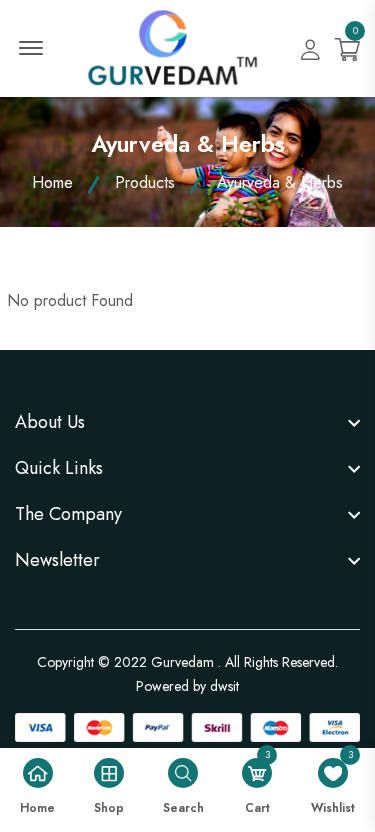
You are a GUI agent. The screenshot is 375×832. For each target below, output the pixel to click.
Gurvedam (182, 662)
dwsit (224, 686)
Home (52, 182)
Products (145, 182)
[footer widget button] (187, 422)
